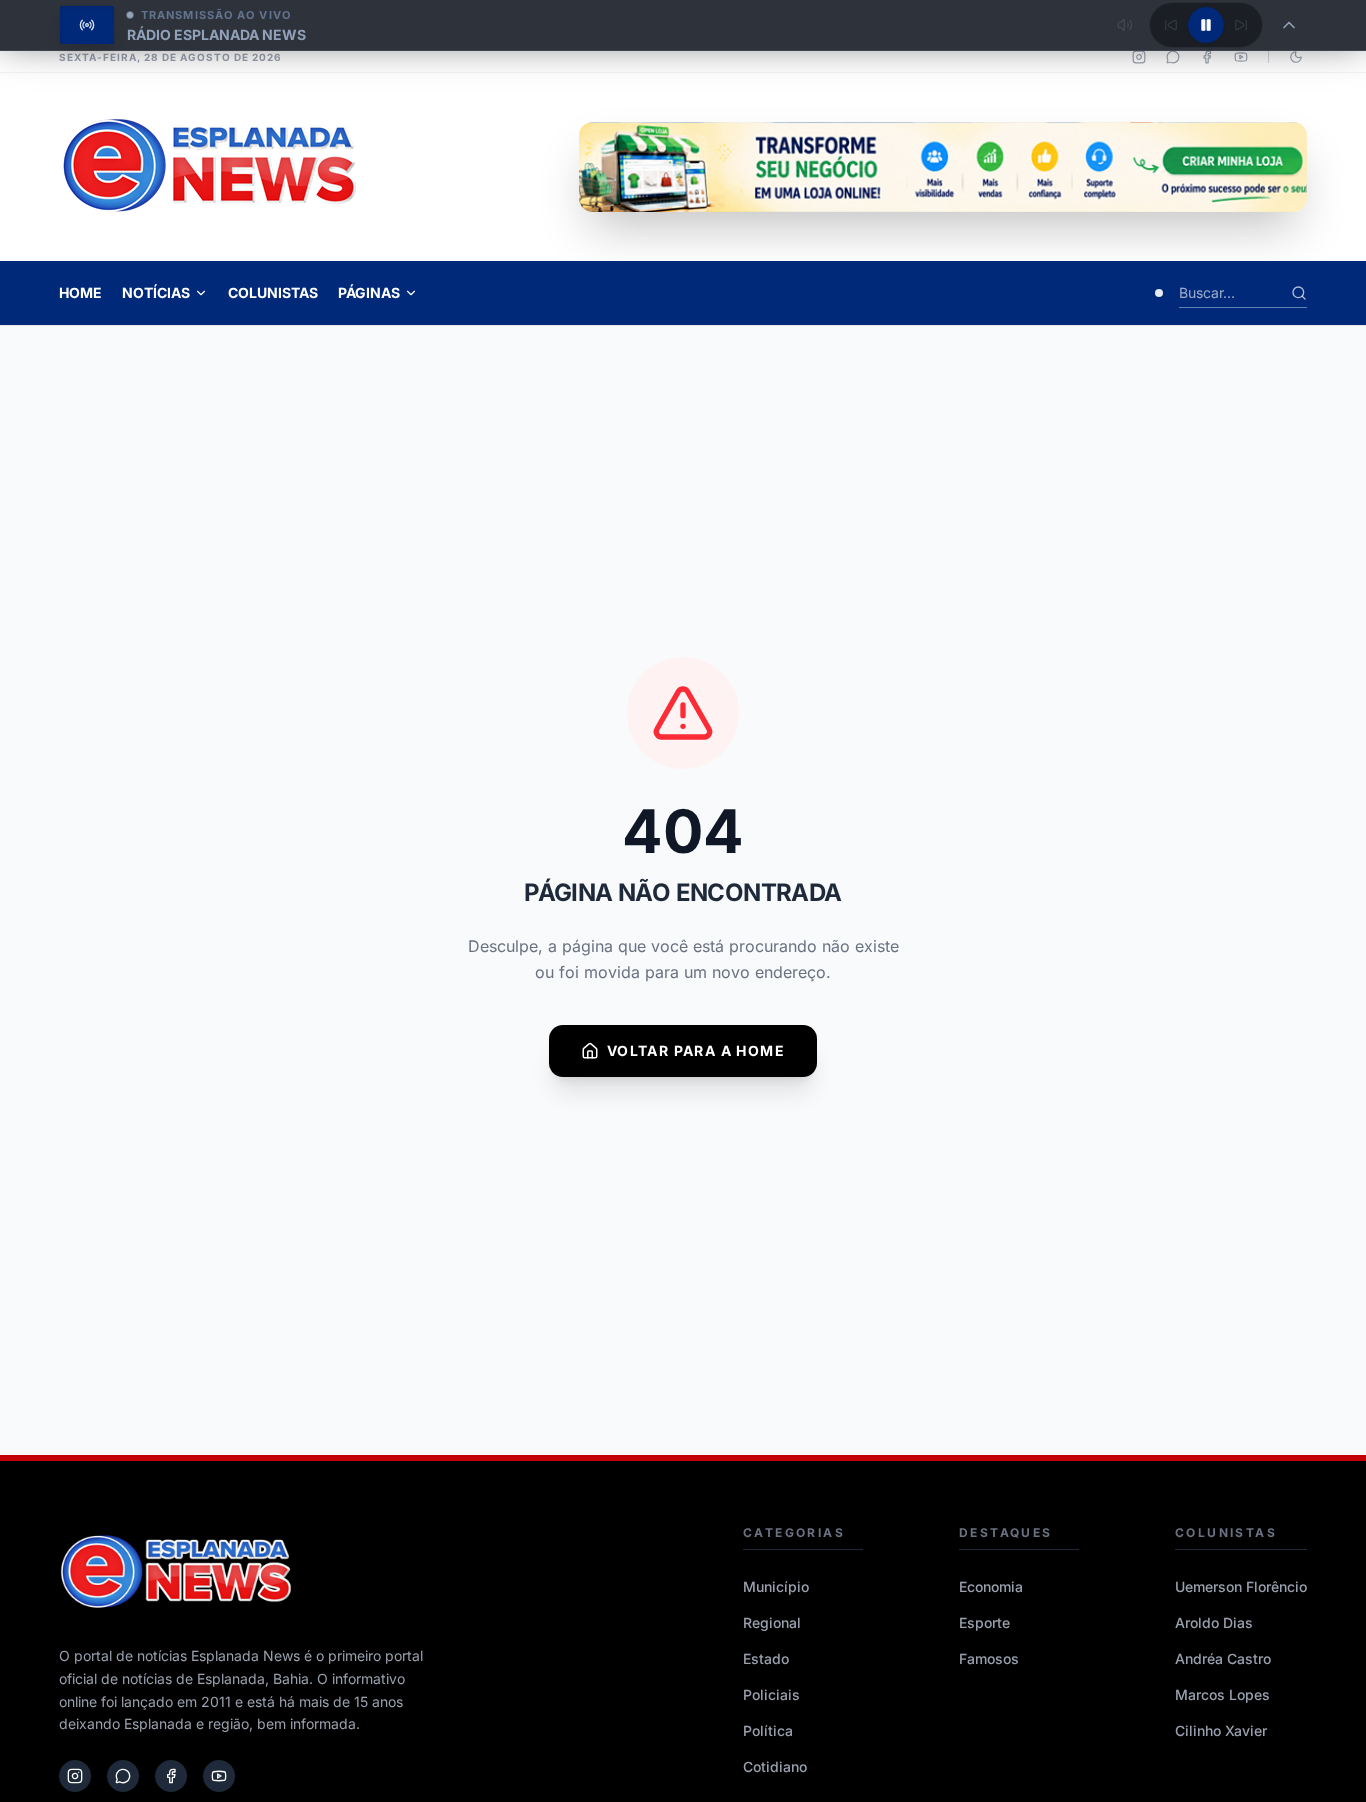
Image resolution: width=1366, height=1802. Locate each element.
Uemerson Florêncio (1241, 1586)
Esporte (984, 1622)
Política (768, 1730)
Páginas (369, 292)
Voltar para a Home (696, 1050)
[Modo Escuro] (1296, 57)
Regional (772, 1622)
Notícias (156, 292)
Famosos (989, 1658)
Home (80, 292)
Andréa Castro (1223, 1658)
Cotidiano (775, 1766)
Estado (766, 1658)
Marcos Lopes (1222, 1694)
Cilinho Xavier (1221, 1730)
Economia (991, 1586)
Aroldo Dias (1214, 1622)
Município (776, 1586)
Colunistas (273, 292)
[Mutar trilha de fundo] (1125, 25)
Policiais (771, 1694)
